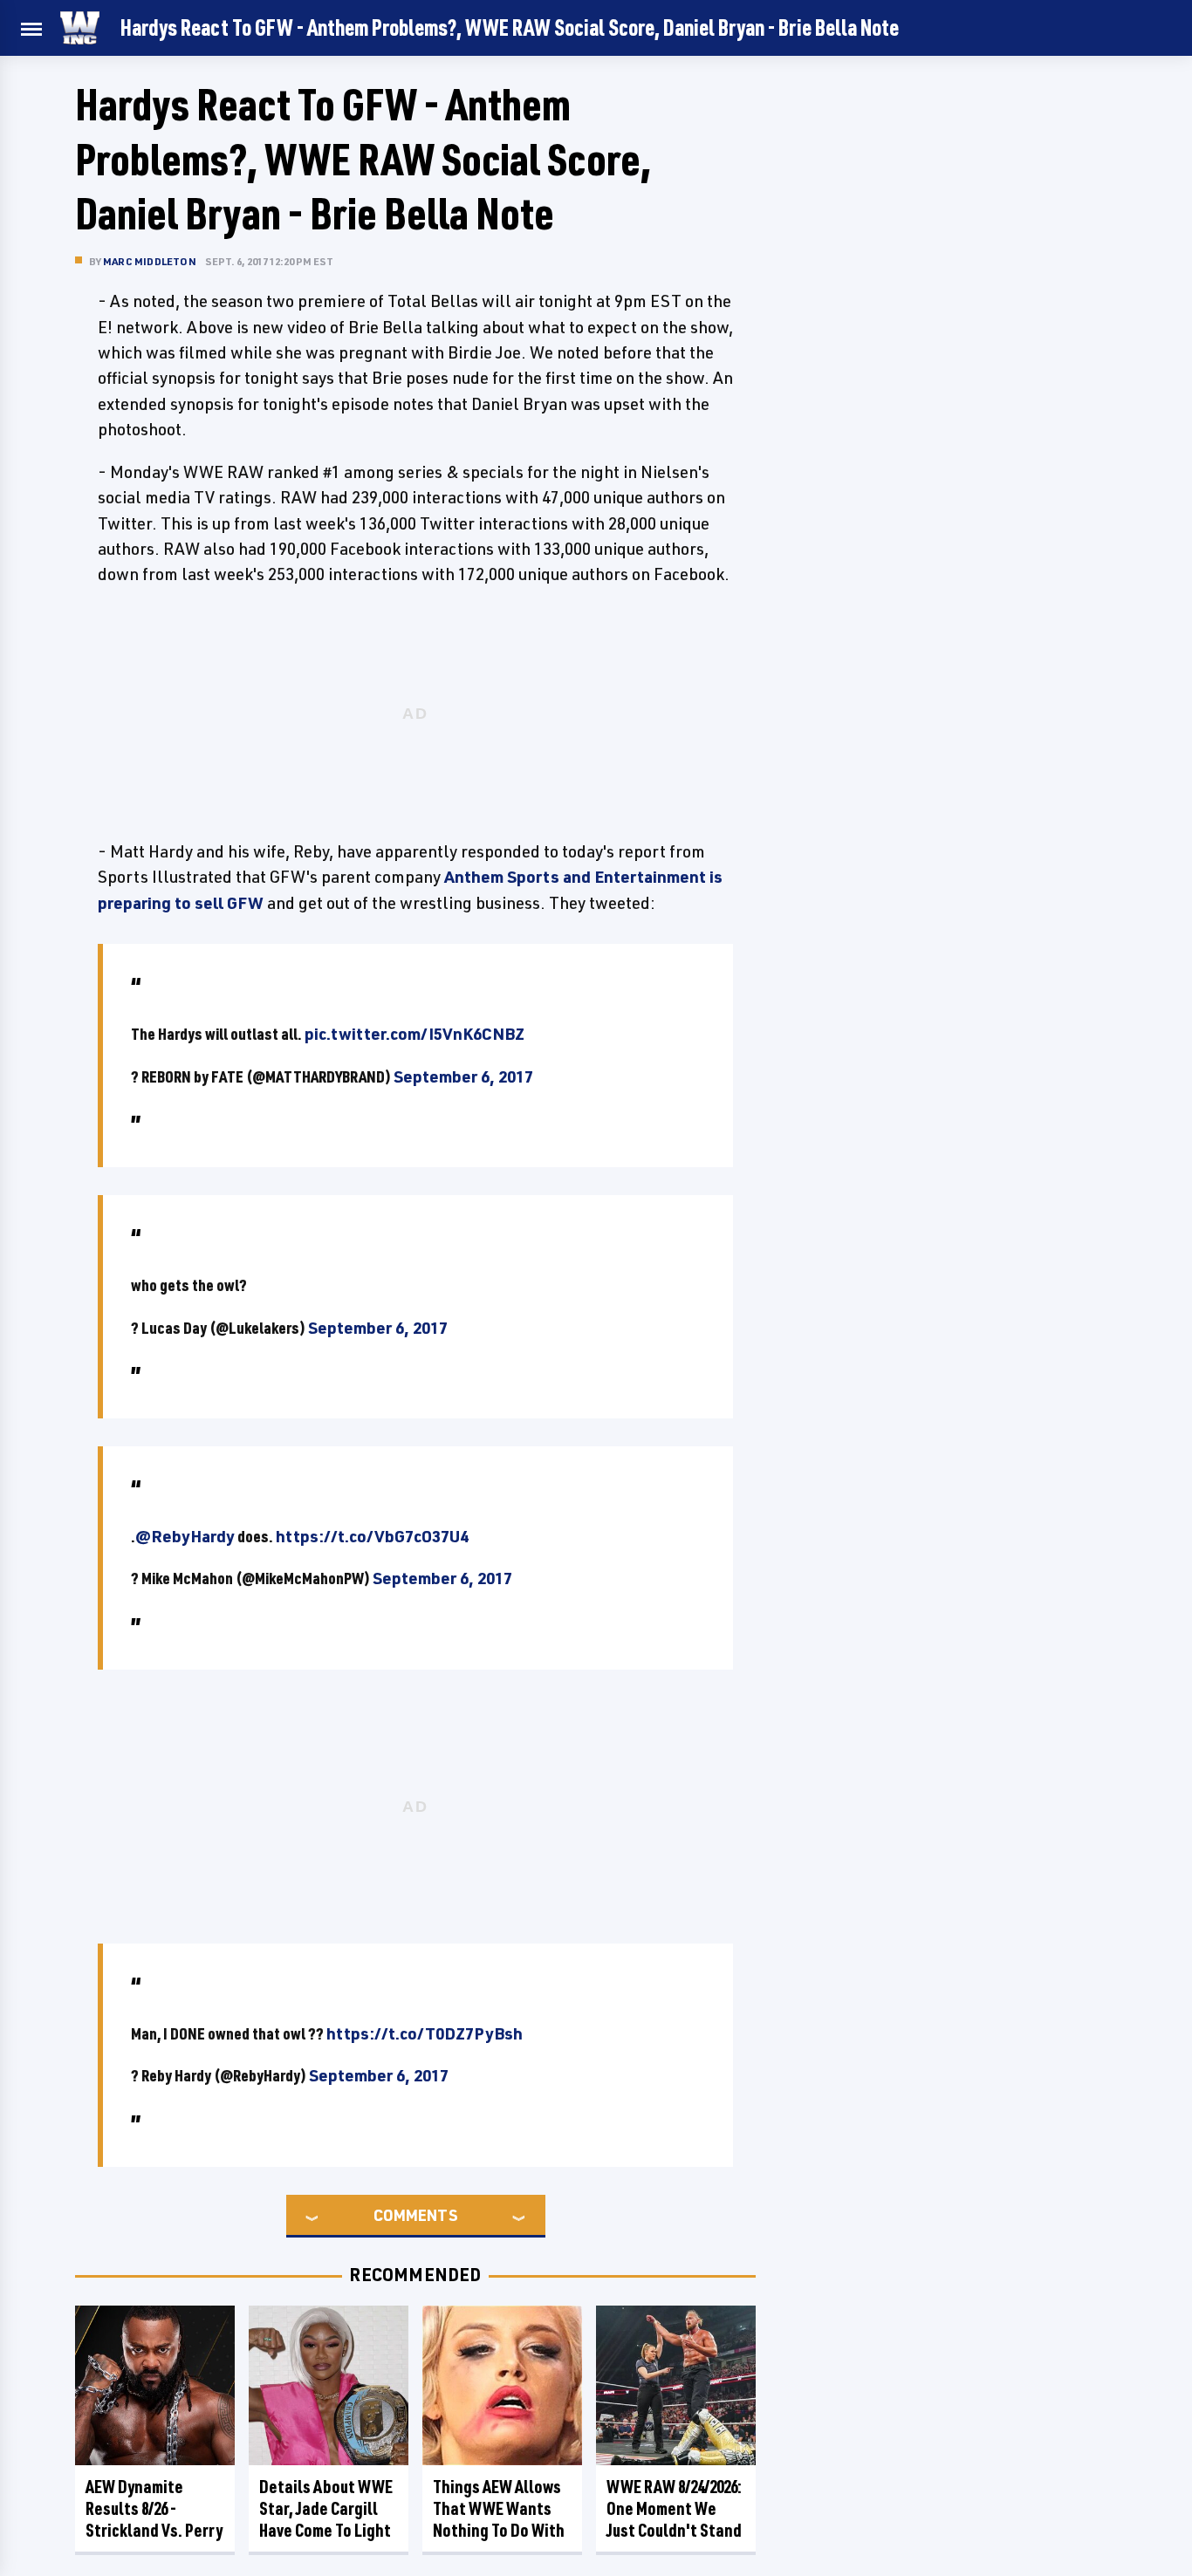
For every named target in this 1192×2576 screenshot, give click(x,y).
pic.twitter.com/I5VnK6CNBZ (414, 1034)
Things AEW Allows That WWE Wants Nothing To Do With (499, 2508)
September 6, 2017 (463, 1076)
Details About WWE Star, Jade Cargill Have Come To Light (326, 2508)
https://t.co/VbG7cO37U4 (372, 1536)
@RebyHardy (185, 1536)
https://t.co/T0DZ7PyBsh (425, 2033)
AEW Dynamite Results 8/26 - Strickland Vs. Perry (154, 2508)
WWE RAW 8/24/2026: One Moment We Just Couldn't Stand (674, 2508)
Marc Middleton (150, 261)
